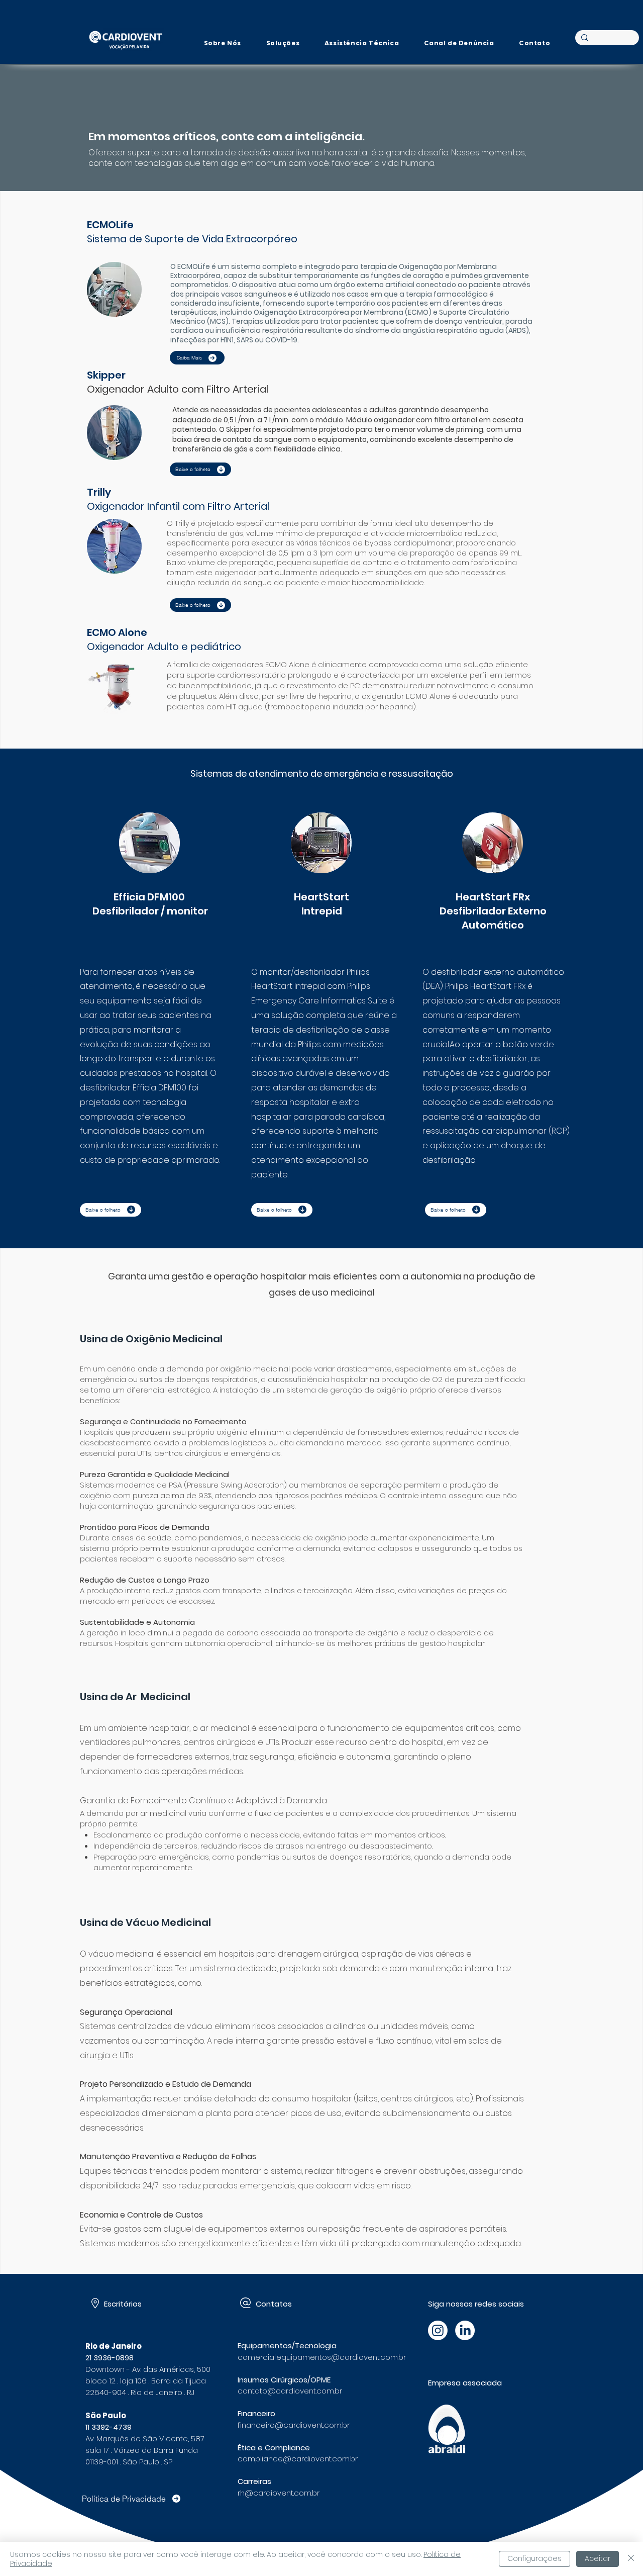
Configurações (534, 2558)
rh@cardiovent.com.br (279, 2493)
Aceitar (598, 2558)
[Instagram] (438, 2330)
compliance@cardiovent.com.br (298, 2459)
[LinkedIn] (465, 2330)
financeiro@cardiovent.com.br (294, 2425)
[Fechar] (631, 2559)
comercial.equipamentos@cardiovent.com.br (322, 2357)
